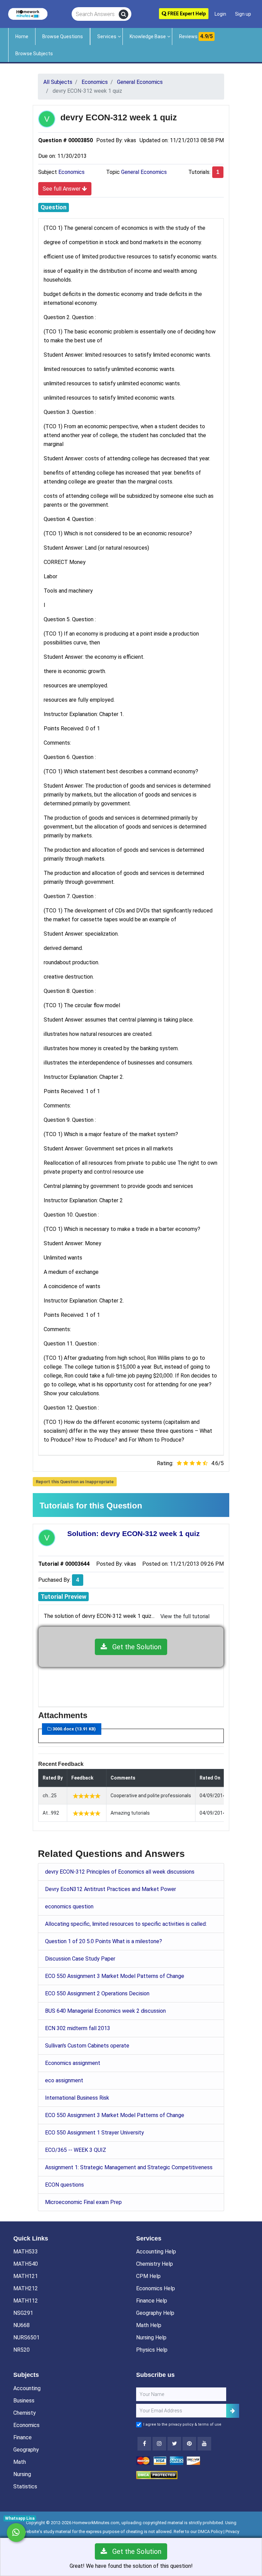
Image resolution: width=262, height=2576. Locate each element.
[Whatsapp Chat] (16, 2533)
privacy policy (181, 2424)
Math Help (149, 2325)
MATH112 (26, 2301)
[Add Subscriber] (233, 2411)
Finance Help (152, 2301)
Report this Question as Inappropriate (75, 1482)
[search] (123, 14)
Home (22, 36)
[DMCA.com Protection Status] (157, 2475)
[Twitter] (174, 2444)
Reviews (196, 36)
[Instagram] (159, 2444)
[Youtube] (189, 2444)
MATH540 (26, 2264)
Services (107, 36)
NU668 (21, 2325)
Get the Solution (134, 1647)
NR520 (21, 2350)
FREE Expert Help (186, 14)
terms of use (210, 2424)
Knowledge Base (148, 36)
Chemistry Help (155, 2264)
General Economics (144, 172)
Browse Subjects (34, 54)
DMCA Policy (210, 2532)
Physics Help (152, 2350)
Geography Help (155, 2313)
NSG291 (23, 2313)
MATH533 (26, 2252)
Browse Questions (63, 36)
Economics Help (156, 2288)
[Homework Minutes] (28, 13)
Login (220, 14)
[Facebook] (144, 2444)
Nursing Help (151, 2337)
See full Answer (62, 189)
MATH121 (26, 2276)
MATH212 (26, 2288)
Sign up (243, 14)
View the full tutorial (185, 1616)
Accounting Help (156, 2252)
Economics (71, 172)
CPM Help (148, 2276)
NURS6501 (26, 2337)
